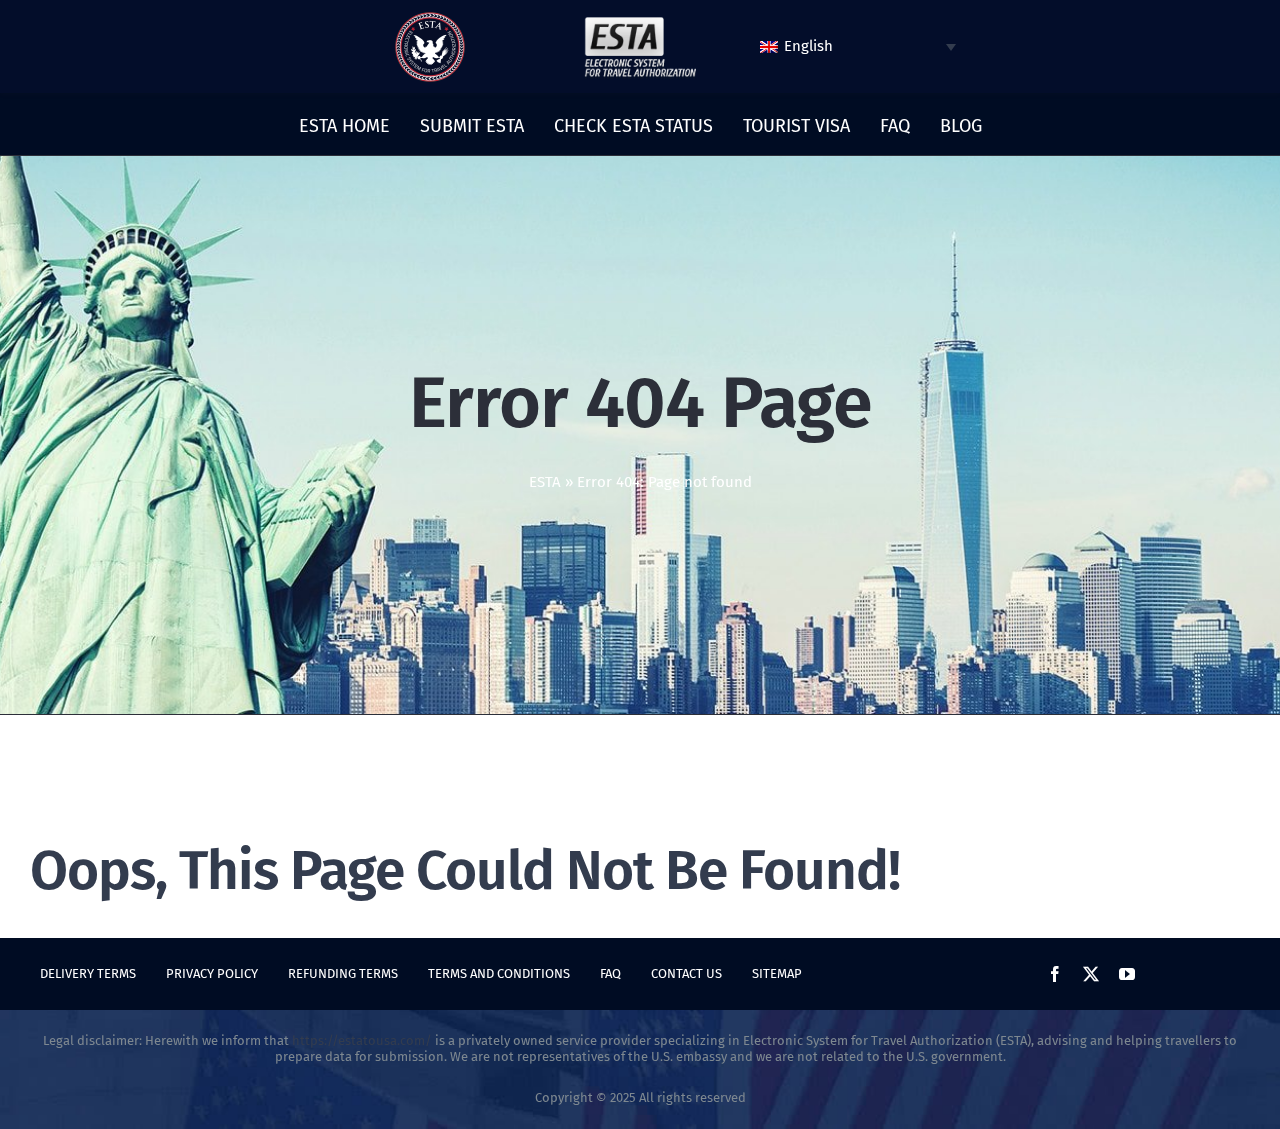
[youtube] (1127, 974)
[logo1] (640, 22)
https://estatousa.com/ (362, 1040)
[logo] (430, 19)
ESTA (545, 482)
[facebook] (1055, 974)
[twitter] (1091, 974)
